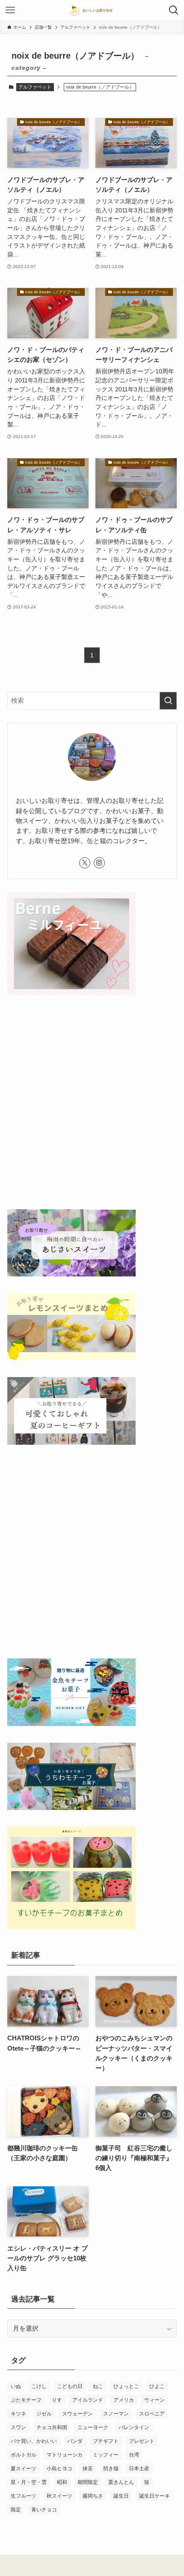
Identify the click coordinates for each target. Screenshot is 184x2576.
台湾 (134, 2455)
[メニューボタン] (10, 10)
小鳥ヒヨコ (59, 2469)
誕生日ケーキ (154, 2496)
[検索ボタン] (174, 10)
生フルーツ (24, 2496)
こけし (39, 2386)
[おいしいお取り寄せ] (92, 10)
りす (57, 2400)
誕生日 (121, 2496)
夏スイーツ (24, 2469)
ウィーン (154, 2400)
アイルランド (88, 2400)
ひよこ (157, 2386)
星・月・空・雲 (29, 2482)
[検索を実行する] (168, 701)
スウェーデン (77, 2414)
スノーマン (116, 2414)
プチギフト (106, 2441)
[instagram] (99, 863)
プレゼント (142, 2441)
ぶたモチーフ (26, 2400)
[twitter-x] (85, 863)
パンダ (75, 2441)
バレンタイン (134, 2427)
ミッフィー (106, 2455)
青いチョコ (44, 2510)
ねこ (98, 2386)
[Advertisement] (92, 1104)
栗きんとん (121, 2482)
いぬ (16, 2386)
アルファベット (35, 87)
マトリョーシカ (65, 2455)
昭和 (62, 2482)
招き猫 (111, 2469)
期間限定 (88, 2482)
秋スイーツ (59, 2496)
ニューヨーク (93, 2427)
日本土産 (139, 2469)
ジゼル (44, 2414)
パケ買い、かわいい (34, 2441)
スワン (18, 2427)
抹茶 (88, 2469)
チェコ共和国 (52, 2427)
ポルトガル (24, 2455)
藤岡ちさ (93, 2496)
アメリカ (124, 2400)
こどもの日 (70, 2386)
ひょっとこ (126, 2386)
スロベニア (152, 2414)
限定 (16, 2510)
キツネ (18, 2414)
